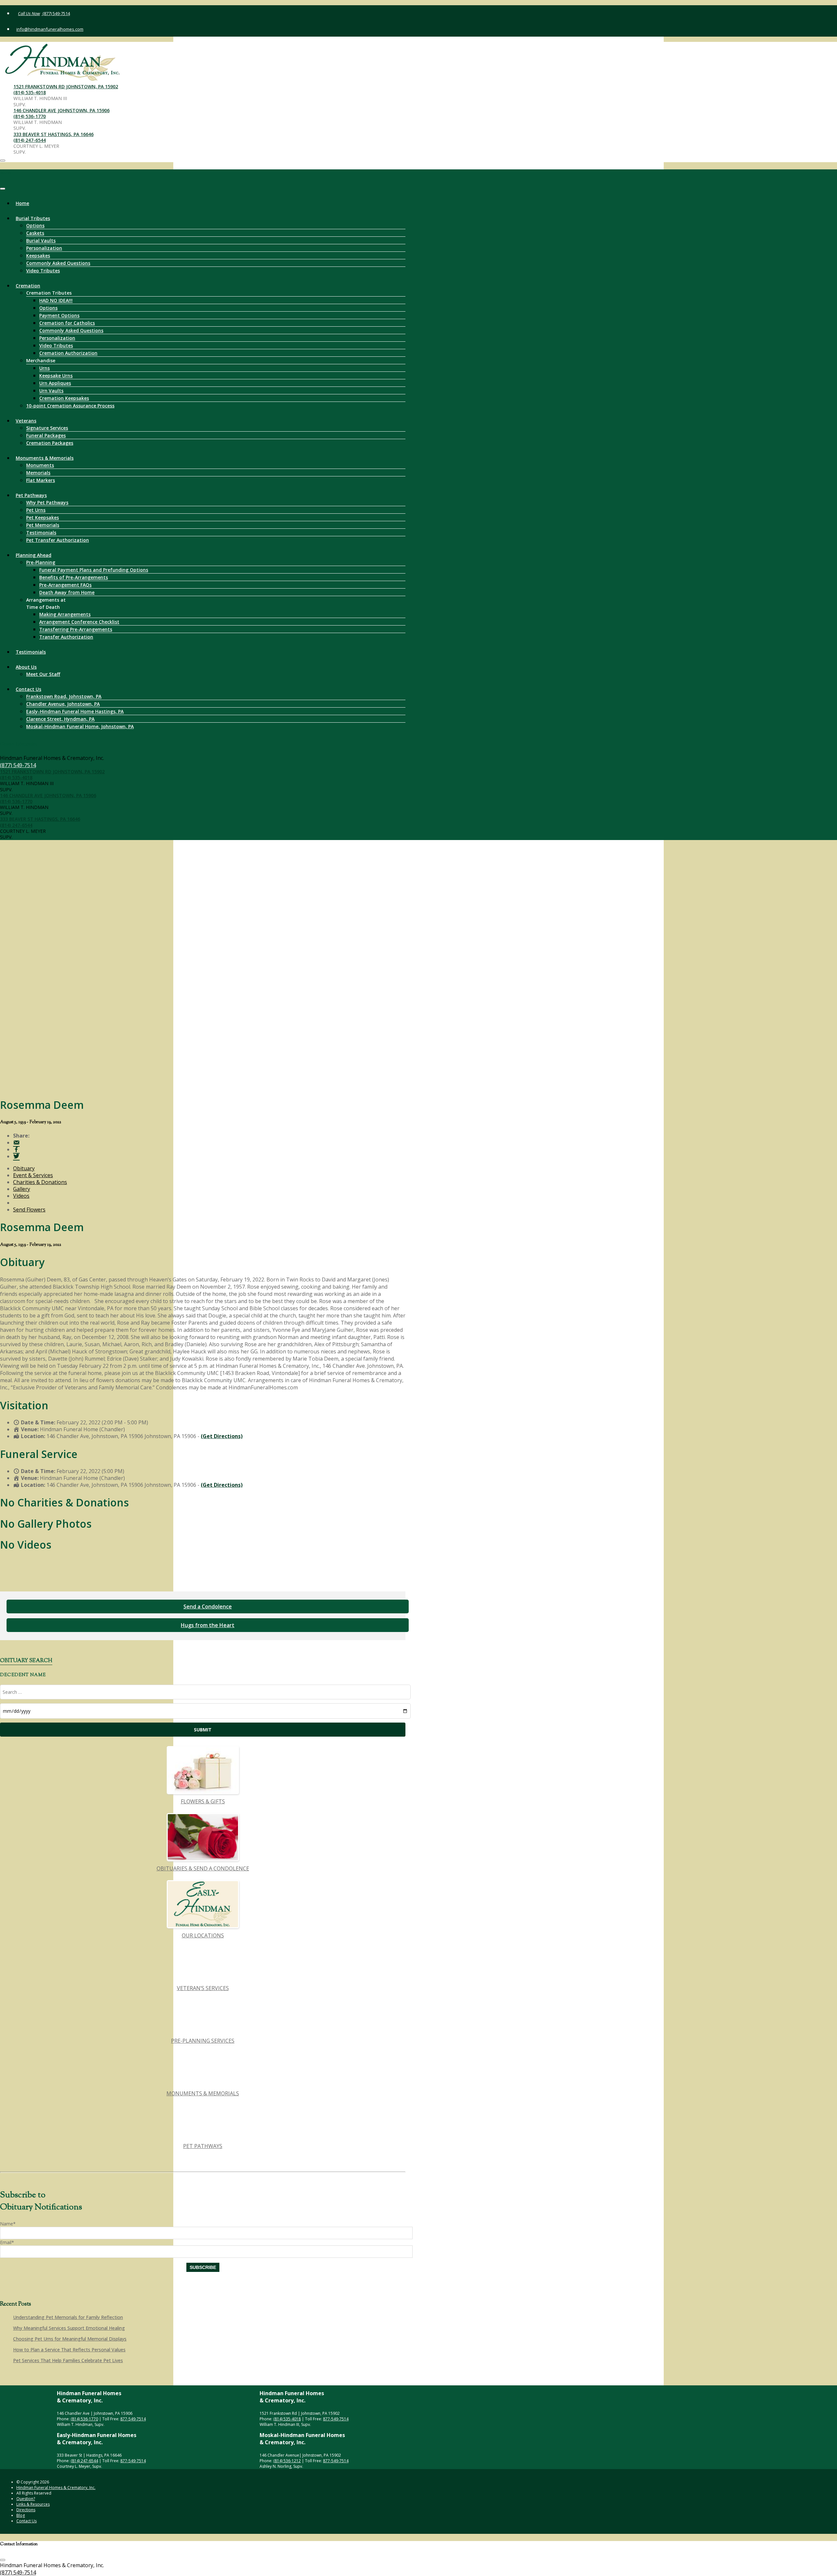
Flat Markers (41, 480)
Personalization (44, 248)
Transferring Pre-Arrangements (76, 629)
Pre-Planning (41, 562)
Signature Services (47, 428)
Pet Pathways (31, 495)
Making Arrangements (65, 614)
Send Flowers (29, 1210)
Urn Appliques (55, 383)
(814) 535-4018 (30, 92)
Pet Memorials (43, 525)
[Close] (3, 189)
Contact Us (28, 689)
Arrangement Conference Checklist (79, 622)
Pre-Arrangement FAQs (65, 585)
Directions (26, 2510)
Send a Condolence (208, 1606)
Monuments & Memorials (45, 458)
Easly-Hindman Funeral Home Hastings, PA (75, 711)
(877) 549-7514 (56, 13)
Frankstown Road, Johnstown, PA (64, 696)
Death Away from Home (67, 592)
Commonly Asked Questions (58, 263)
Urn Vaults (51, 391)
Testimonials (41, 532)
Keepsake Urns (56, 376)
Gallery (22, 1189)
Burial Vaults (41, 240)
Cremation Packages (50, 443)
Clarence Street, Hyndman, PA (60, 719)
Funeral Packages (46, 435)
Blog (21, 2515)
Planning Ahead (34, 555)
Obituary (24, 1168)
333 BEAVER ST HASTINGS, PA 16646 (53, 134)
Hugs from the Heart (208, 1625)
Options (35, 225)
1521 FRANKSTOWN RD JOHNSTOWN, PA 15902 (66, 86)
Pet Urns (36, 510)
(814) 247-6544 (30, 140)
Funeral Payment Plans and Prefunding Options (94, 570)
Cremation (28, 286)
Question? (26, 2499)
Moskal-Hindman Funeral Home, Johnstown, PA (80, 726)
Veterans (26, 421)
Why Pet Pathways (47, 502)
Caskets (35, 233)
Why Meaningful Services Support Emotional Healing (69, 2328)
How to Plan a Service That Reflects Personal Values (69, 2350)
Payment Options (59, 315)
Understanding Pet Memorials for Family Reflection (68, 2317)
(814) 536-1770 (30, 116)
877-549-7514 (133, 2419)
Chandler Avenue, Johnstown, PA (63, 704)
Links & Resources (33, 2504)
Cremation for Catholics (67, 323)
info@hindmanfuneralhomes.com (50, 29)
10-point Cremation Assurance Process (70, 406)
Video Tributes (43, 271)
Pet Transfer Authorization (58, 540)
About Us (26, 667)
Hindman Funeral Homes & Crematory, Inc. (56, 2488)
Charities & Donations (40, 1182)
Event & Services (33, 1175)
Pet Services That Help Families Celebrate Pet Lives (68, 2360)
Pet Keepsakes (43, 517)
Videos (21, 1196)
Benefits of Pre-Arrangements (74, 577)
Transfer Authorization (66, 637)
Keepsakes (38, 256)
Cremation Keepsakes (64, 398)
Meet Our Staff (43, 674)
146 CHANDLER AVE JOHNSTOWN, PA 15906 (61, 110)
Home (22, 203)
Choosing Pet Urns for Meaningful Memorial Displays (70, 2339)
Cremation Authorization (68, 353)
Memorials (38, 473)
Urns (44, 368)
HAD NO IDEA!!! (56, 300)
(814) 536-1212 (287, 2461)
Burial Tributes (33, 218)
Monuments (40, 465)
